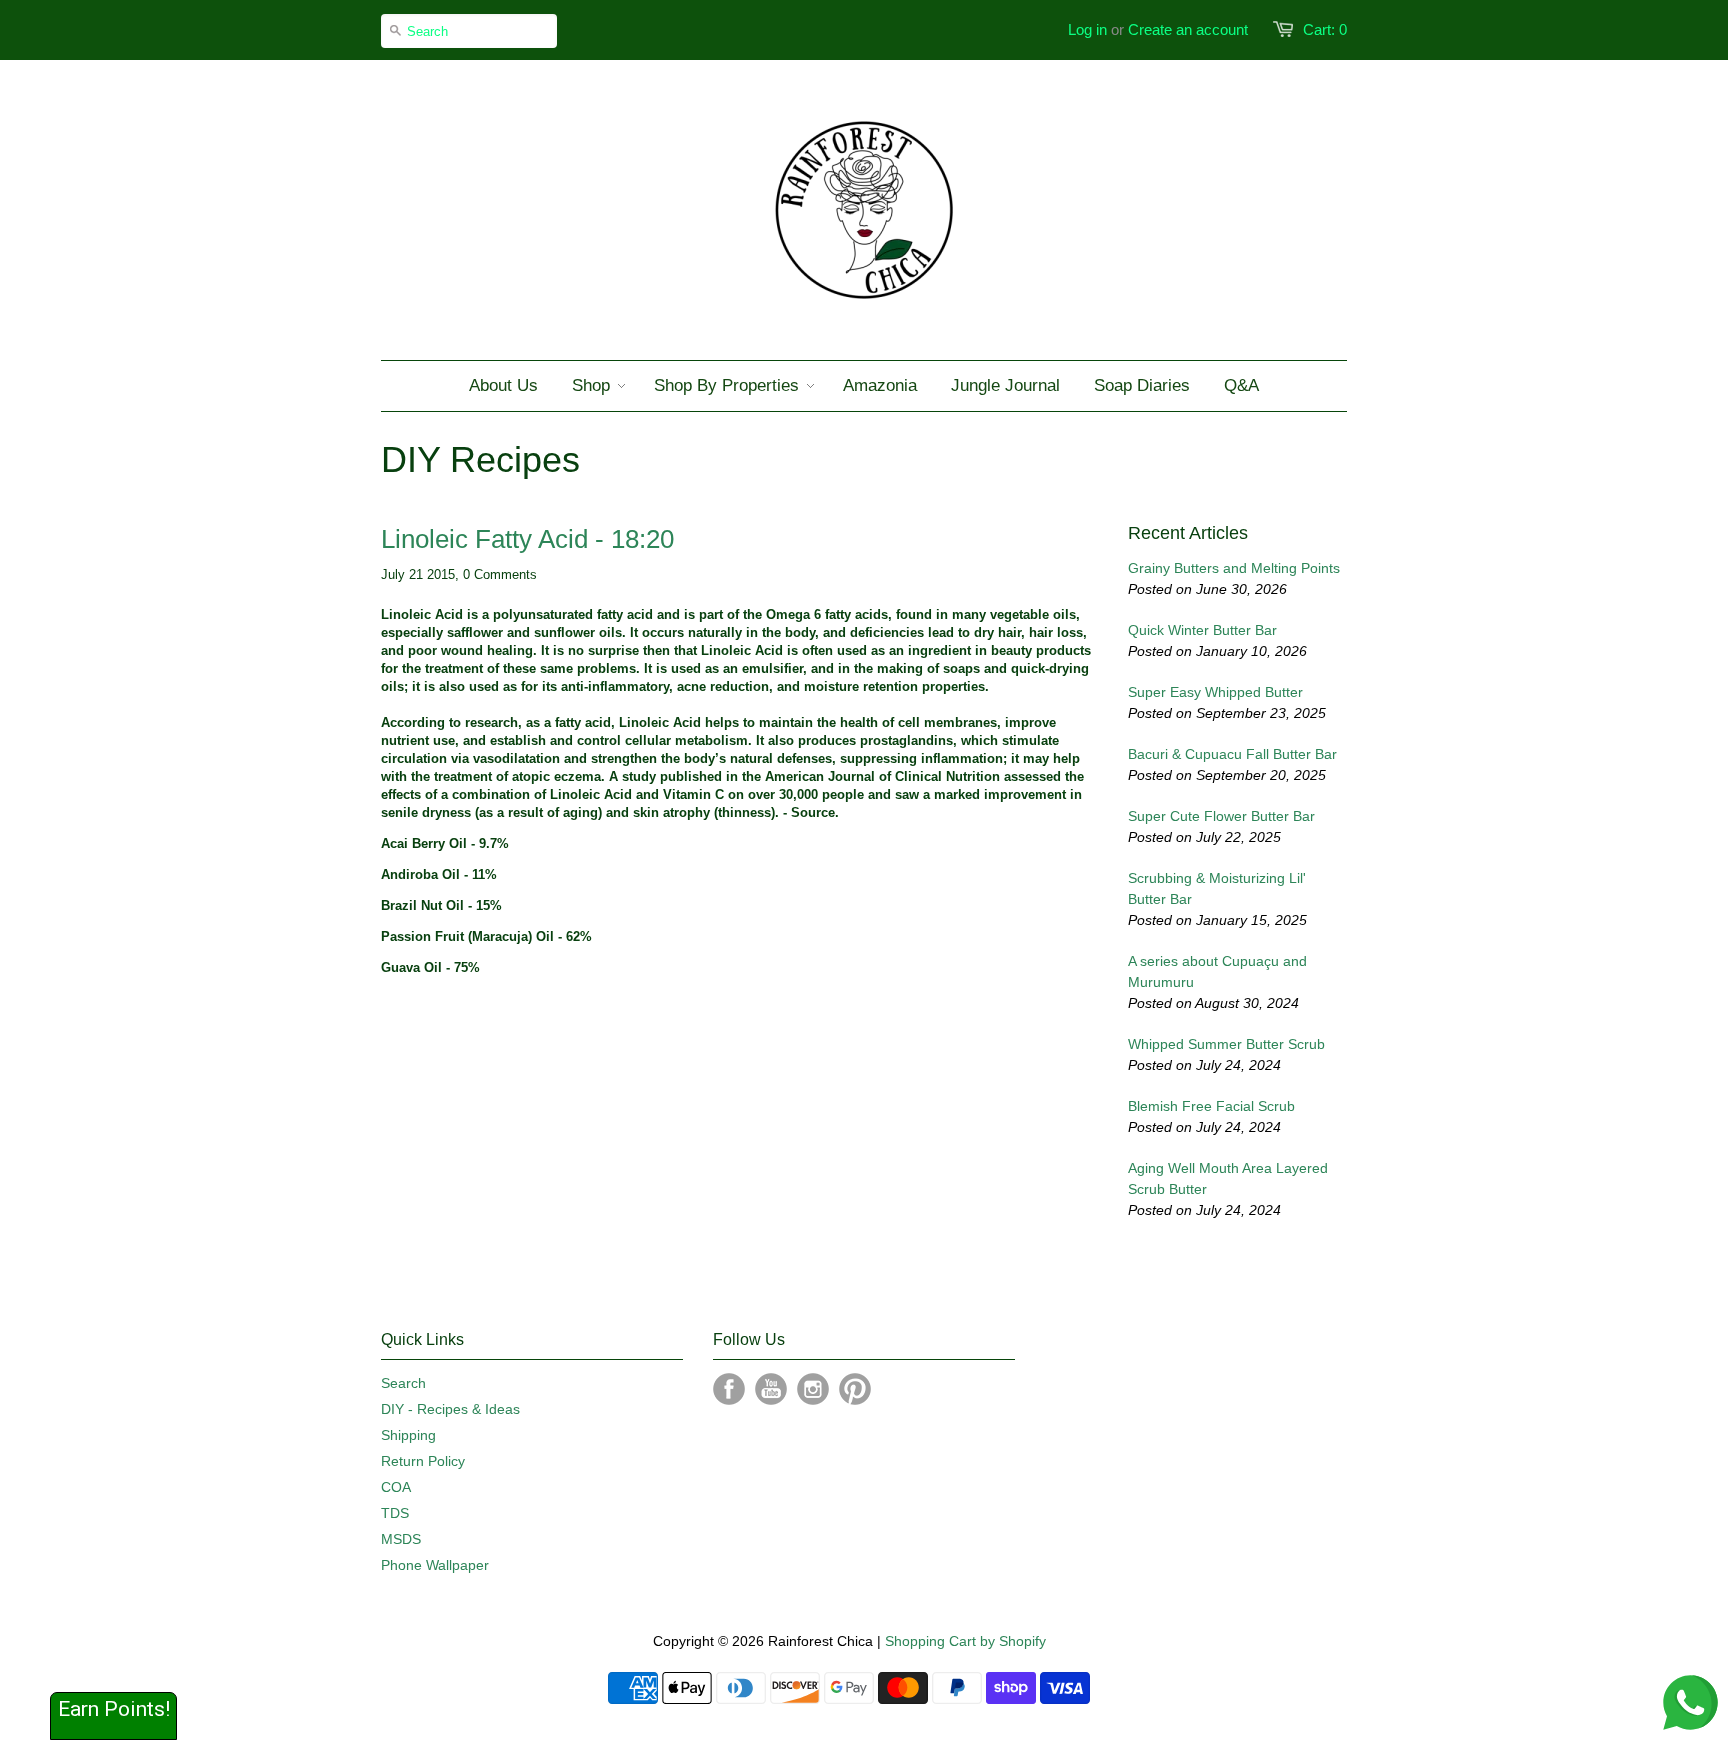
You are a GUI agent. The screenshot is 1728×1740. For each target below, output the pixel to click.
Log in (1087, 29)
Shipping (408, 1435)
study (639, 776)
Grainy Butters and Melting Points (1234, 568)
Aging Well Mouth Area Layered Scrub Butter (1228, 1178)
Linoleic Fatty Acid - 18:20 (527, 539)
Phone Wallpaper (435, 1565)
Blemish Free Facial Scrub (1211, 1106)
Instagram (813, 1389)
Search (403, 1383)
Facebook (729, 1389)
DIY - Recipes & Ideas (450, 1409)
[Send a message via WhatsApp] (1690, 1702)
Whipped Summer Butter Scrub (1226, 1044)
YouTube (771, 1389)
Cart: (1325, 29)
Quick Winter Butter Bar (1202, 630)
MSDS (401, 1539)
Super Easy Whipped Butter (1215, 692)
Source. (815, 812)
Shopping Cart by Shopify (965, 1641)
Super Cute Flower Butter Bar (1221, 816)
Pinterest (855, 1389)
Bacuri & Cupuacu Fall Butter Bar (1232, 754)
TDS (395, 1513)
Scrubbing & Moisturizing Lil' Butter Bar (1217, 888)
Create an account (1188, 29)
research (491, 722)
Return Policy (423, 1461)
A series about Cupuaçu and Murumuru (1217, 971)
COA (396, 1487)
